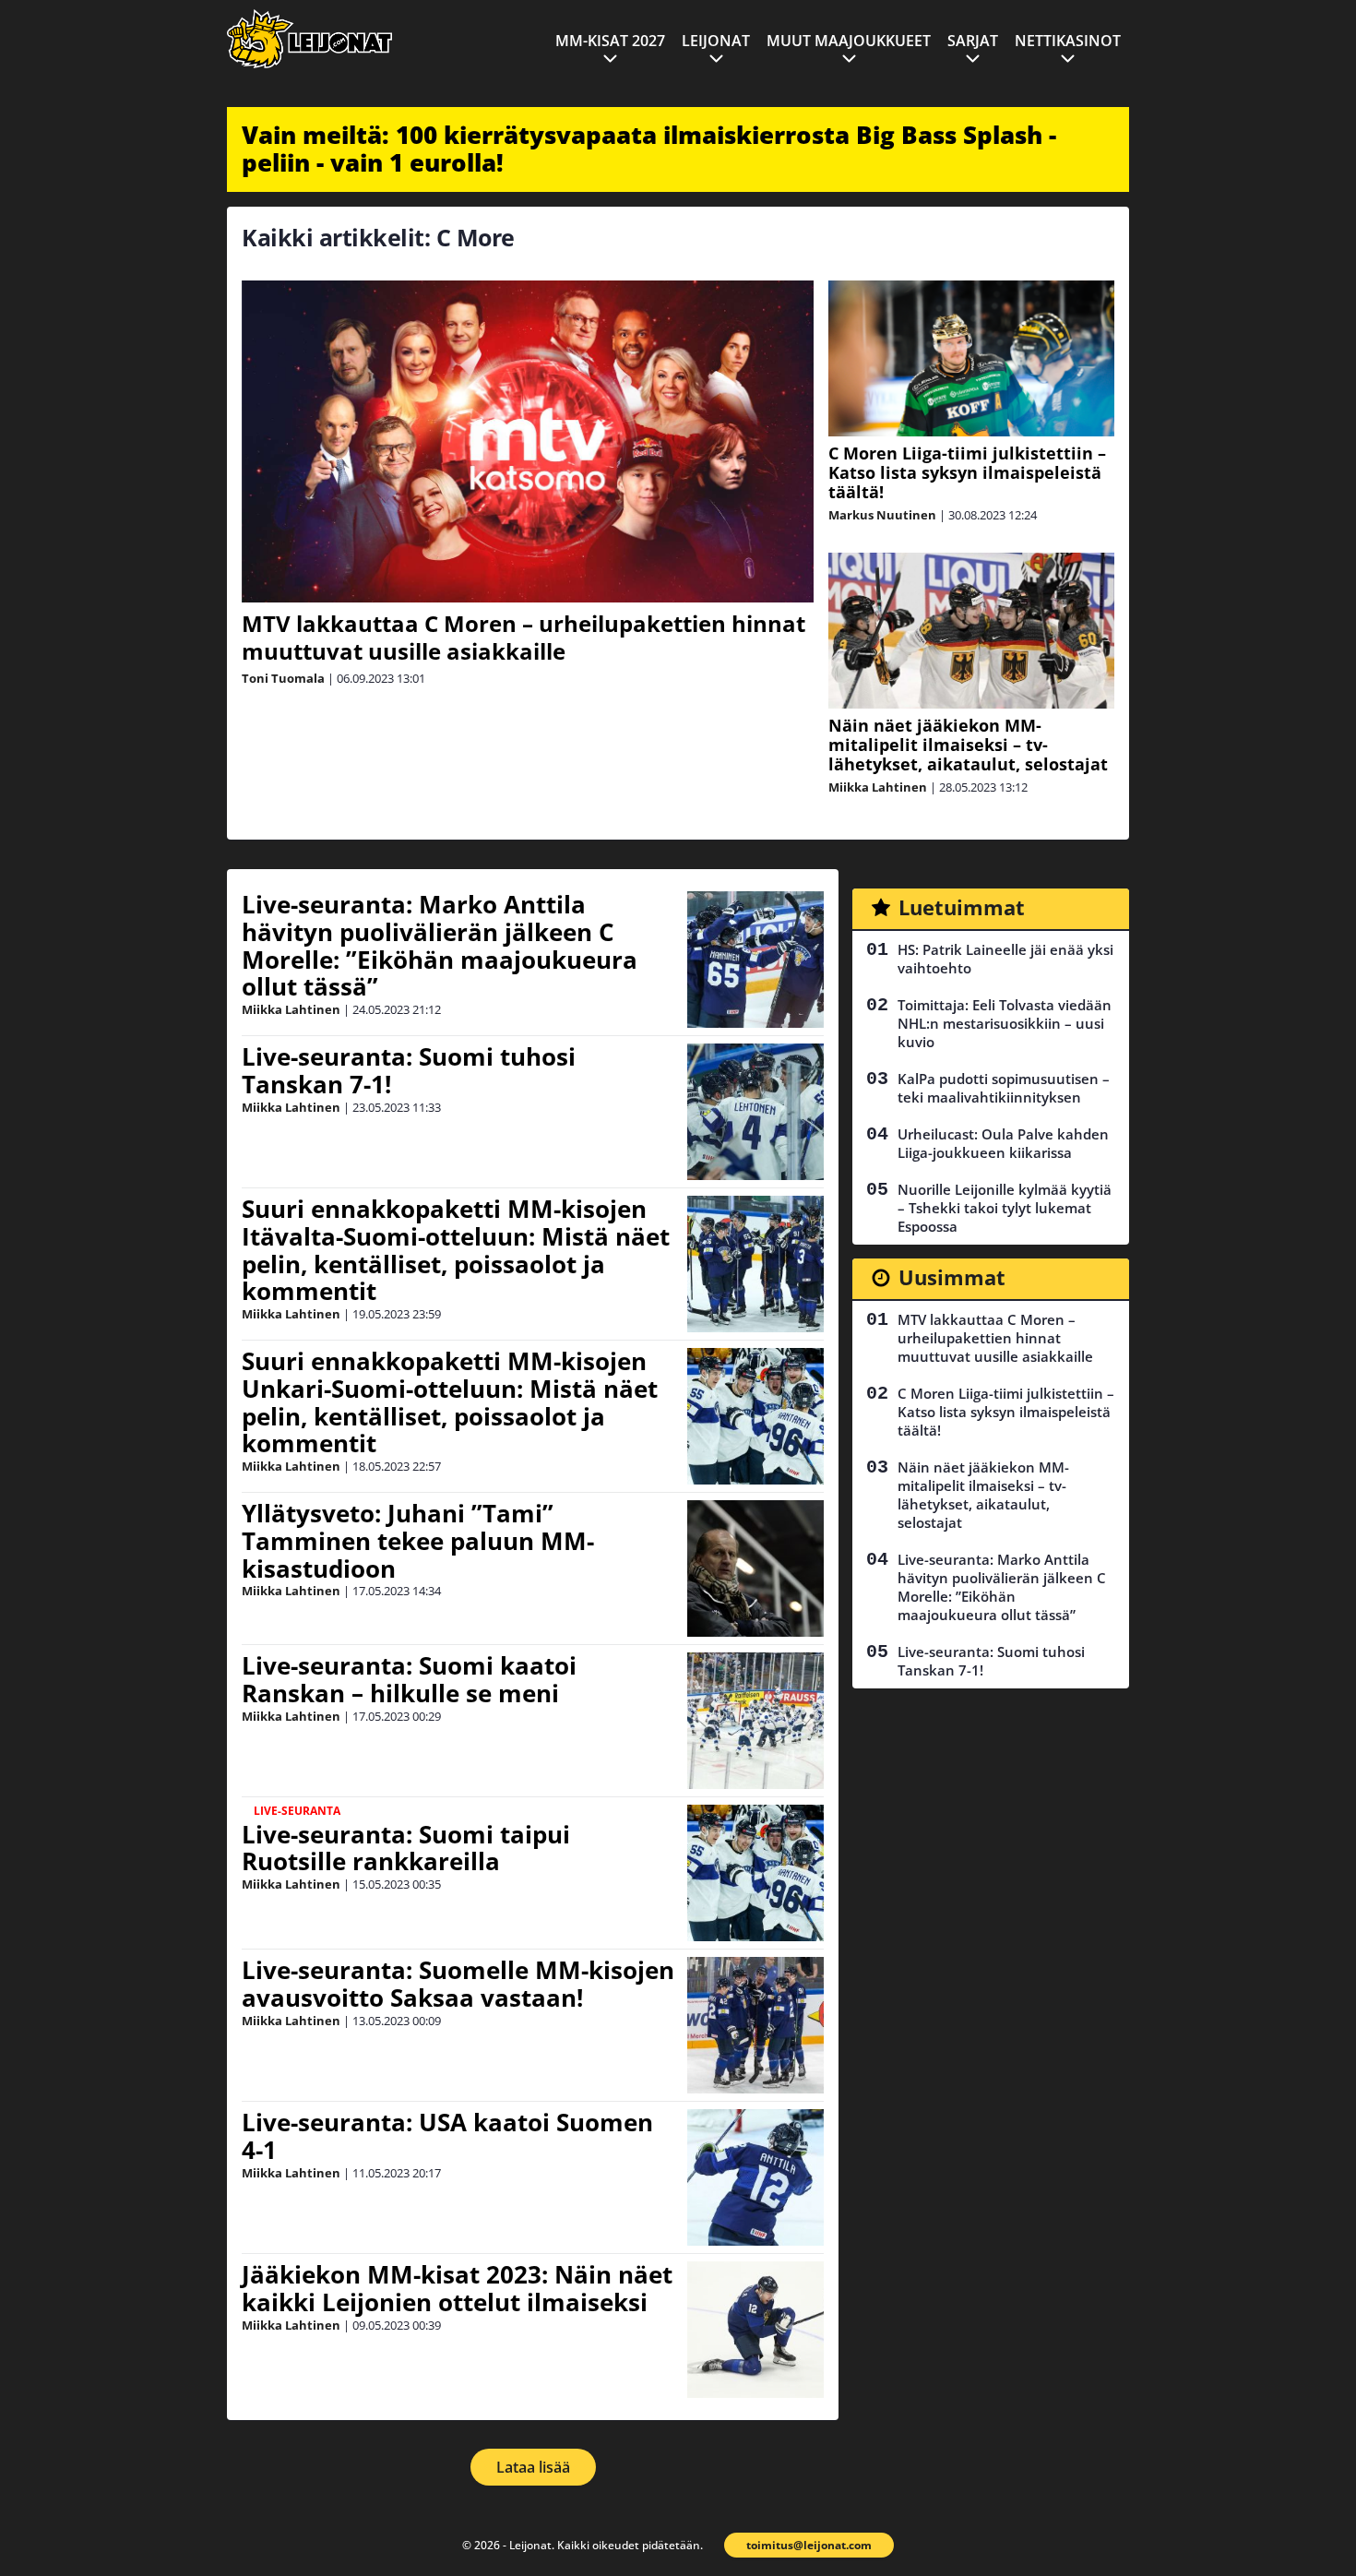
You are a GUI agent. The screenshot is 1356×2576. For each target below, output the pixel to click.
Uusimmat (952, 1277)
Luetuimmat (962, 907)
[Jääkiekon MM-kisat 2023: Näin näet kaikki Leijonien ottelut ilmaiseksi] (755, 2330)
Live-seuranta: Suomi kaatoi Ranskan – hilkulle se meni (409, 1679)
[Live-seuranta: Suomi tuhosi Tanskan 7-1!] (755, 1112)
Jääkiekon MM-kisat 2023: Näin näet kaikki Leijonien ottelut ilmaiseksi (457, 2288)
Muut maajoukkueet (849, 41)
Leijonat (716, 41)
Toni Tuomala (283, 678)
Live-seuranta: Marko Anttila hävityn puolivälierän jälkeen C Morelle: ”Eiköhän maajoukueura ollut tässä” (440, 946)
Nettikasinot (1068, 41)
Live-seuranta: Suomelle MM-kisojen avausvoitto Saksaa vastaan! (458, 1984)
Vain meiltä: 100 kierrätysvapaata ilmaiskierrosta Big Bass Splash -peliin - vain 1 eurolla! (649, 149)
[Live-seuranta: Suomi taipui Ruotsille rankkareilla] (755, 1873)
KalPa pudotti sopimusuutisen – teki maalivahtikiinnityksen (1004, 1088)
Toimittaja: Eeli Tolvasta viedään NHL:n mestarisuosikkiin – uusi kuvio (1005, 1023)
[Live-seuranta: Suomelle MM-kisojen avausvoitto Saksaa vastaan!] (755, 2025)
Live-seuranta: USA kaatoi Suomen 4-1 (447, 2136)
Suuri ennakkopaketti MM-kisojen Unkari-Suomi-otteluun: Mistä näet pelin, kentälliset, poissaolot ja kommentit (450, 1402)
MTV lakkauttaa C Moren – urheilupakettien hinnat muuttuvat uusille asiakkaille (523, 637)
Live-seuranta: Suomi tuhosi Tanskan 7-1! (409, 1070)
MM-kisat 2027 (610, 41)
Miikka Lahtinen (878, 787)
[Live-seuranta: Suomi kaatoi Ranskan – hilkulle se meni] (755, 1721)
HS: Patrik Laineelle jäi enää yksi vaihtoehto (1005, 959)
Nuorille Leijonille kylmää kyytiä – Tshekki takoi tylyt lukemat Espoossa (1005, 1208)
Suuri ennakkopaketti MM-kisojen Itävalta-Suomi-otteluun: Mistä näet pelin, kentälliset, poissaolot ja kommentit (456, 1250)
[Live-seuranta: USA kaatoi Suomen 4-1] (755, 2177)
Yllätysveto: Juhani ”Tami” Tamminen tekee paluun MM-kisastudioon (418, 1541)
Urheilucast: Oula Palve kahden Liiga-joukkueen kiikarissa (1003, 1143)
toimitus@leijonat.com (809, 2545)
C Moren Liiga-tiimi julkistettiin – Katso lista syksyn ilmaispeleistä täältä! (967, 472)
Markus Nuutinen (882, 515)
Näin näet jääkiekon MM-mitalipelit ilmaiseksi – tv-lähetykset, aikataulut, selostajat (968, 745)
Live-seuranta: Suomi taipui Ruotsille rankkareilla (406, 1848)
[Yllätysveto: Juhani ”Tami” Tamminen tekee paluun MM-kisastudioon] (755, 1568)
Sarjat (973, 41)
